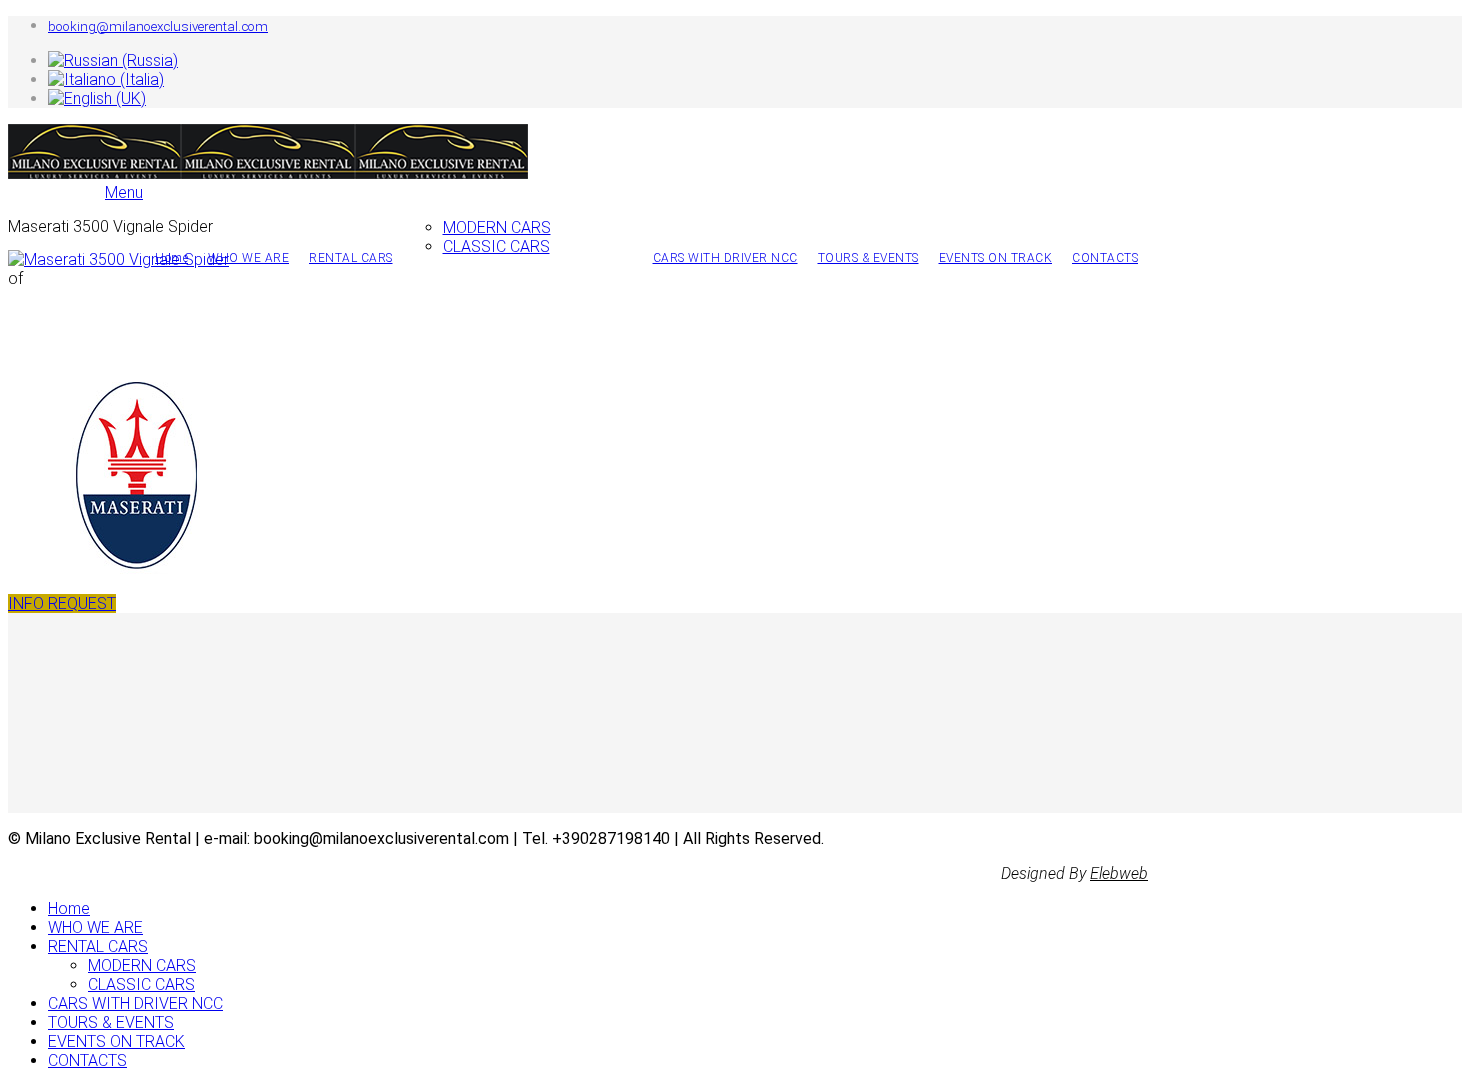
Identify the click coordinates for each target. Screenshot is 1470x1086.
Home (69, 908)
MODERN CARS (497, 227)
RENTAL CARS (351, 258)
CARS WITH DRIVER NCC (725, 258)
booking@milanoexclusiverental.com (158, 26)
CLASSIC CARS (496, 246)
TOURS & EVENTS (868, 258)
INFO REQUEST (62, 603)
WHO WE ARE (248, 258)
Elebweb (1119, 873)
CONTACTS (1105, 258)
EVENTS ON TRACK (996, 258)
